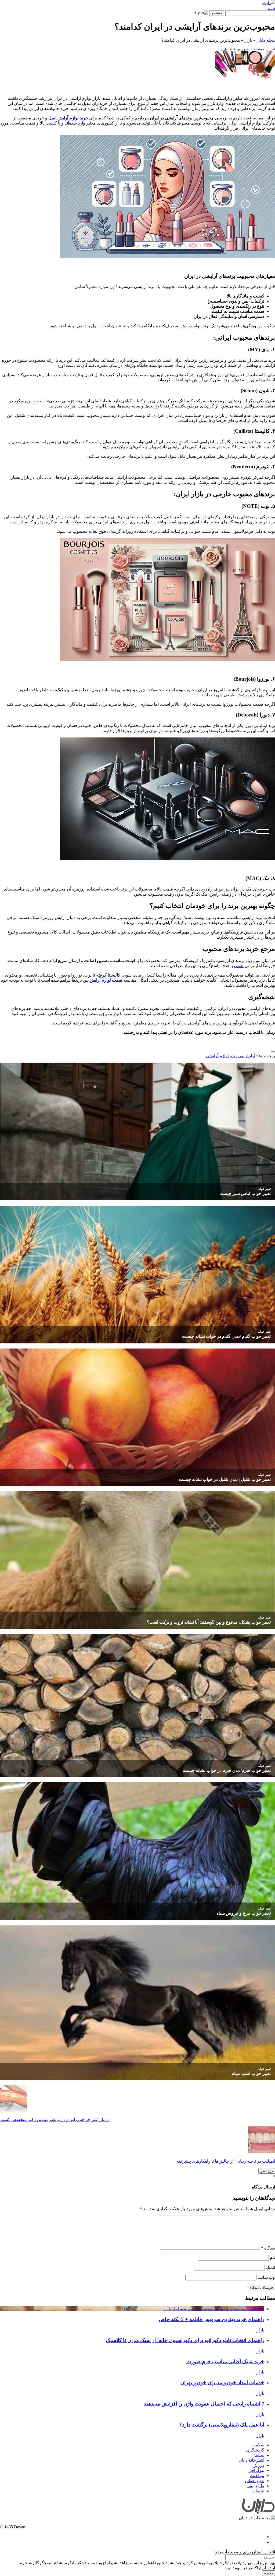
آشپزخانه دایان (252, 2460)
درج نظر (267, 2171)
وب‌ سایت (266, 2277)
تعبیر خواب (264, 1189)
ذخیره (269, 2573)
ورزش (258, 2465)
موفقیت (257, 2476)
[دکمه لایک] (273, 1052)
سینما (259, 2455)
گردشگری (255, 2450)
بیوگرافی (256, 2470)
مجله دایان (266, 40)
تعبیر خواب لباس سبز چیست (245, 1193)
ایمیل (270, 2267)
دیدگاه (268, 2248)
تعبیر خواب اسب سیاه (251, 2073)
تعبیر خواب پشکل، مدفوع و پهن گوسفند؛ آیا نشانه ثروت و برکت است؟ (209, 1622)
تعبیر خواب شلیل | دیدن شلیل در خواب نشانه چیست (225, 1479)
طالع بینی (256, 2486)
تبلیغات (258, 2491)
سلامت (258, 2445)
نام (272, 2257)
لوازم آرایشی (217, 1056)
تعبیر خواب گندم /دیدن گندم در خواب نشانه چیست (226, 1336)
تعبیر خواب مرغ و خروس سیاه (244, 1913)
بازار (271, 8)
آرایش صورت (243, 1056)
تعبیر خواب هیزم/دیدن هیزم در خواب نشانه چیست (227, 1770)
